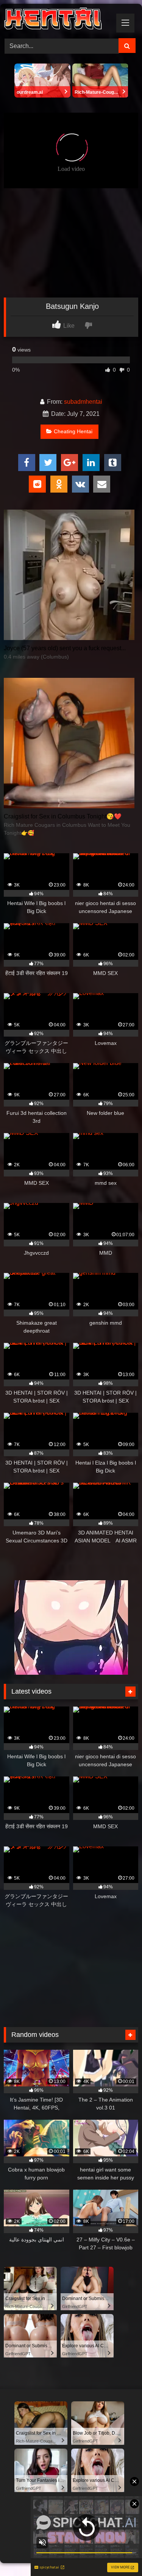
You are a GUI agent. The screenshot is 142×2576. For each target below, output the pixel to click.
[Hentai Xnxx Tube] (58, 20)
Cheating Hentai (73, 431)
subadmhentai (83, 402)
